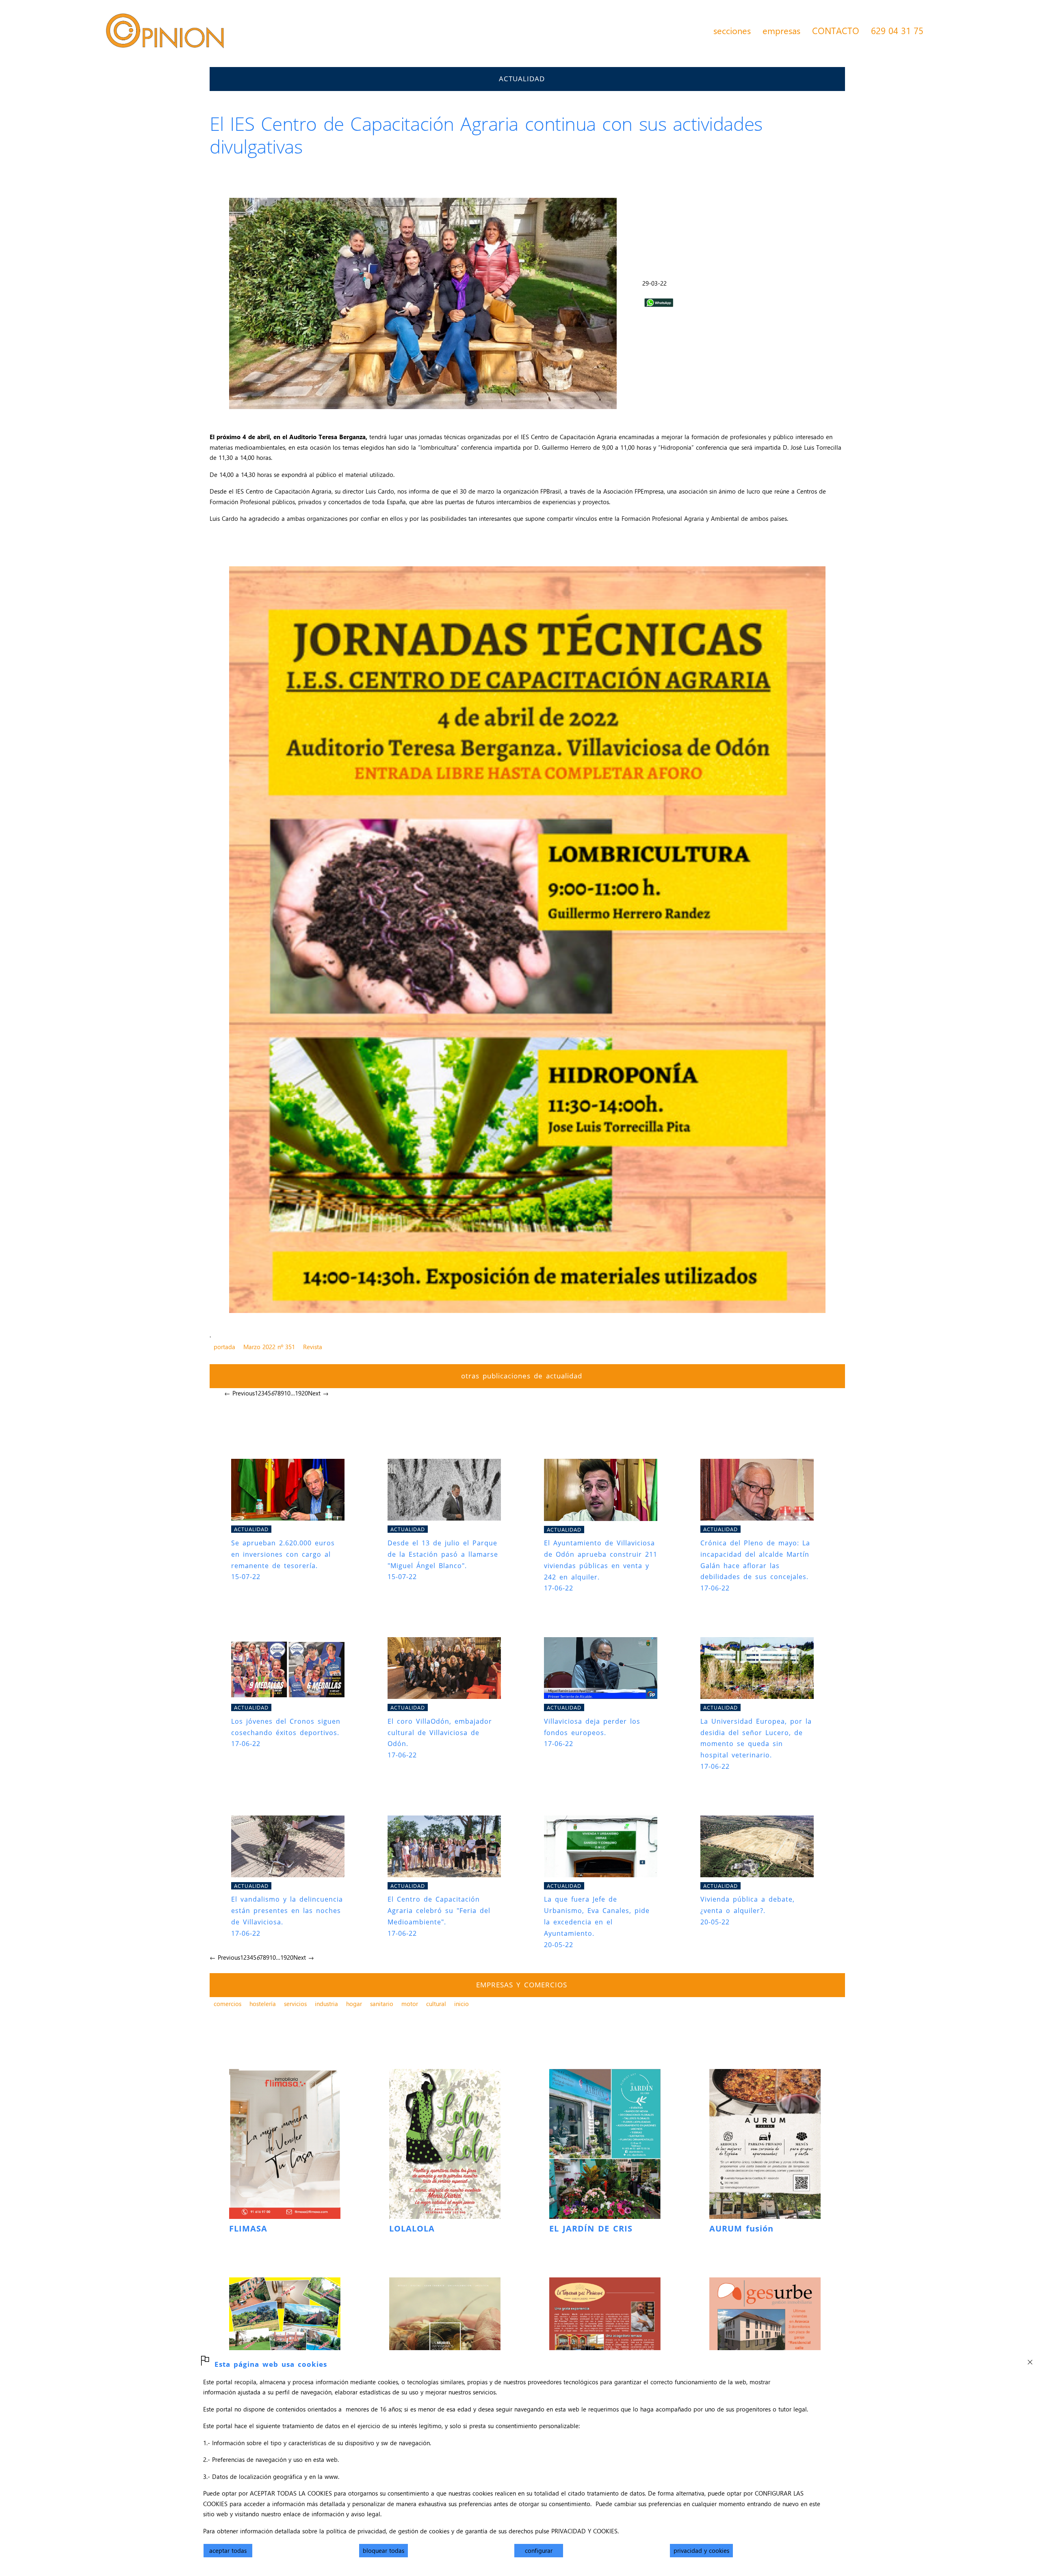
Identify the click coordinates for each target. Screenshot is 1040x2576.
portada (224, 1347)
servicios (295, 2004)
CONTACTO (836, 30)
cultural (436, 2004)
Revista (313, 1347)
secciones (732, 30)
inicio (461, 2004)
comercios (227, 2004)
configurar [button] (539, 2550)
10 (287, 1393)
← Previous (239, 1393)
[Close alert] (1030, 2360)
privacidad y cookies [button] (701, 2550)
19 (298, 1393)
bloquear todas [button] (383, 2550)
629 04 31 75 (897, 30)
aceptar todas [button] (228, 2550)
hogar (354, 2004)
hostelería (263, 2004)
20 (305, 1393)
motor (410, 2004)
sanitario (382, 2004)
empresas (781, 30)
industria (326, 2004)
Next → (318, 1393)
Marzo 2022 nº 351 (269, 1347)
